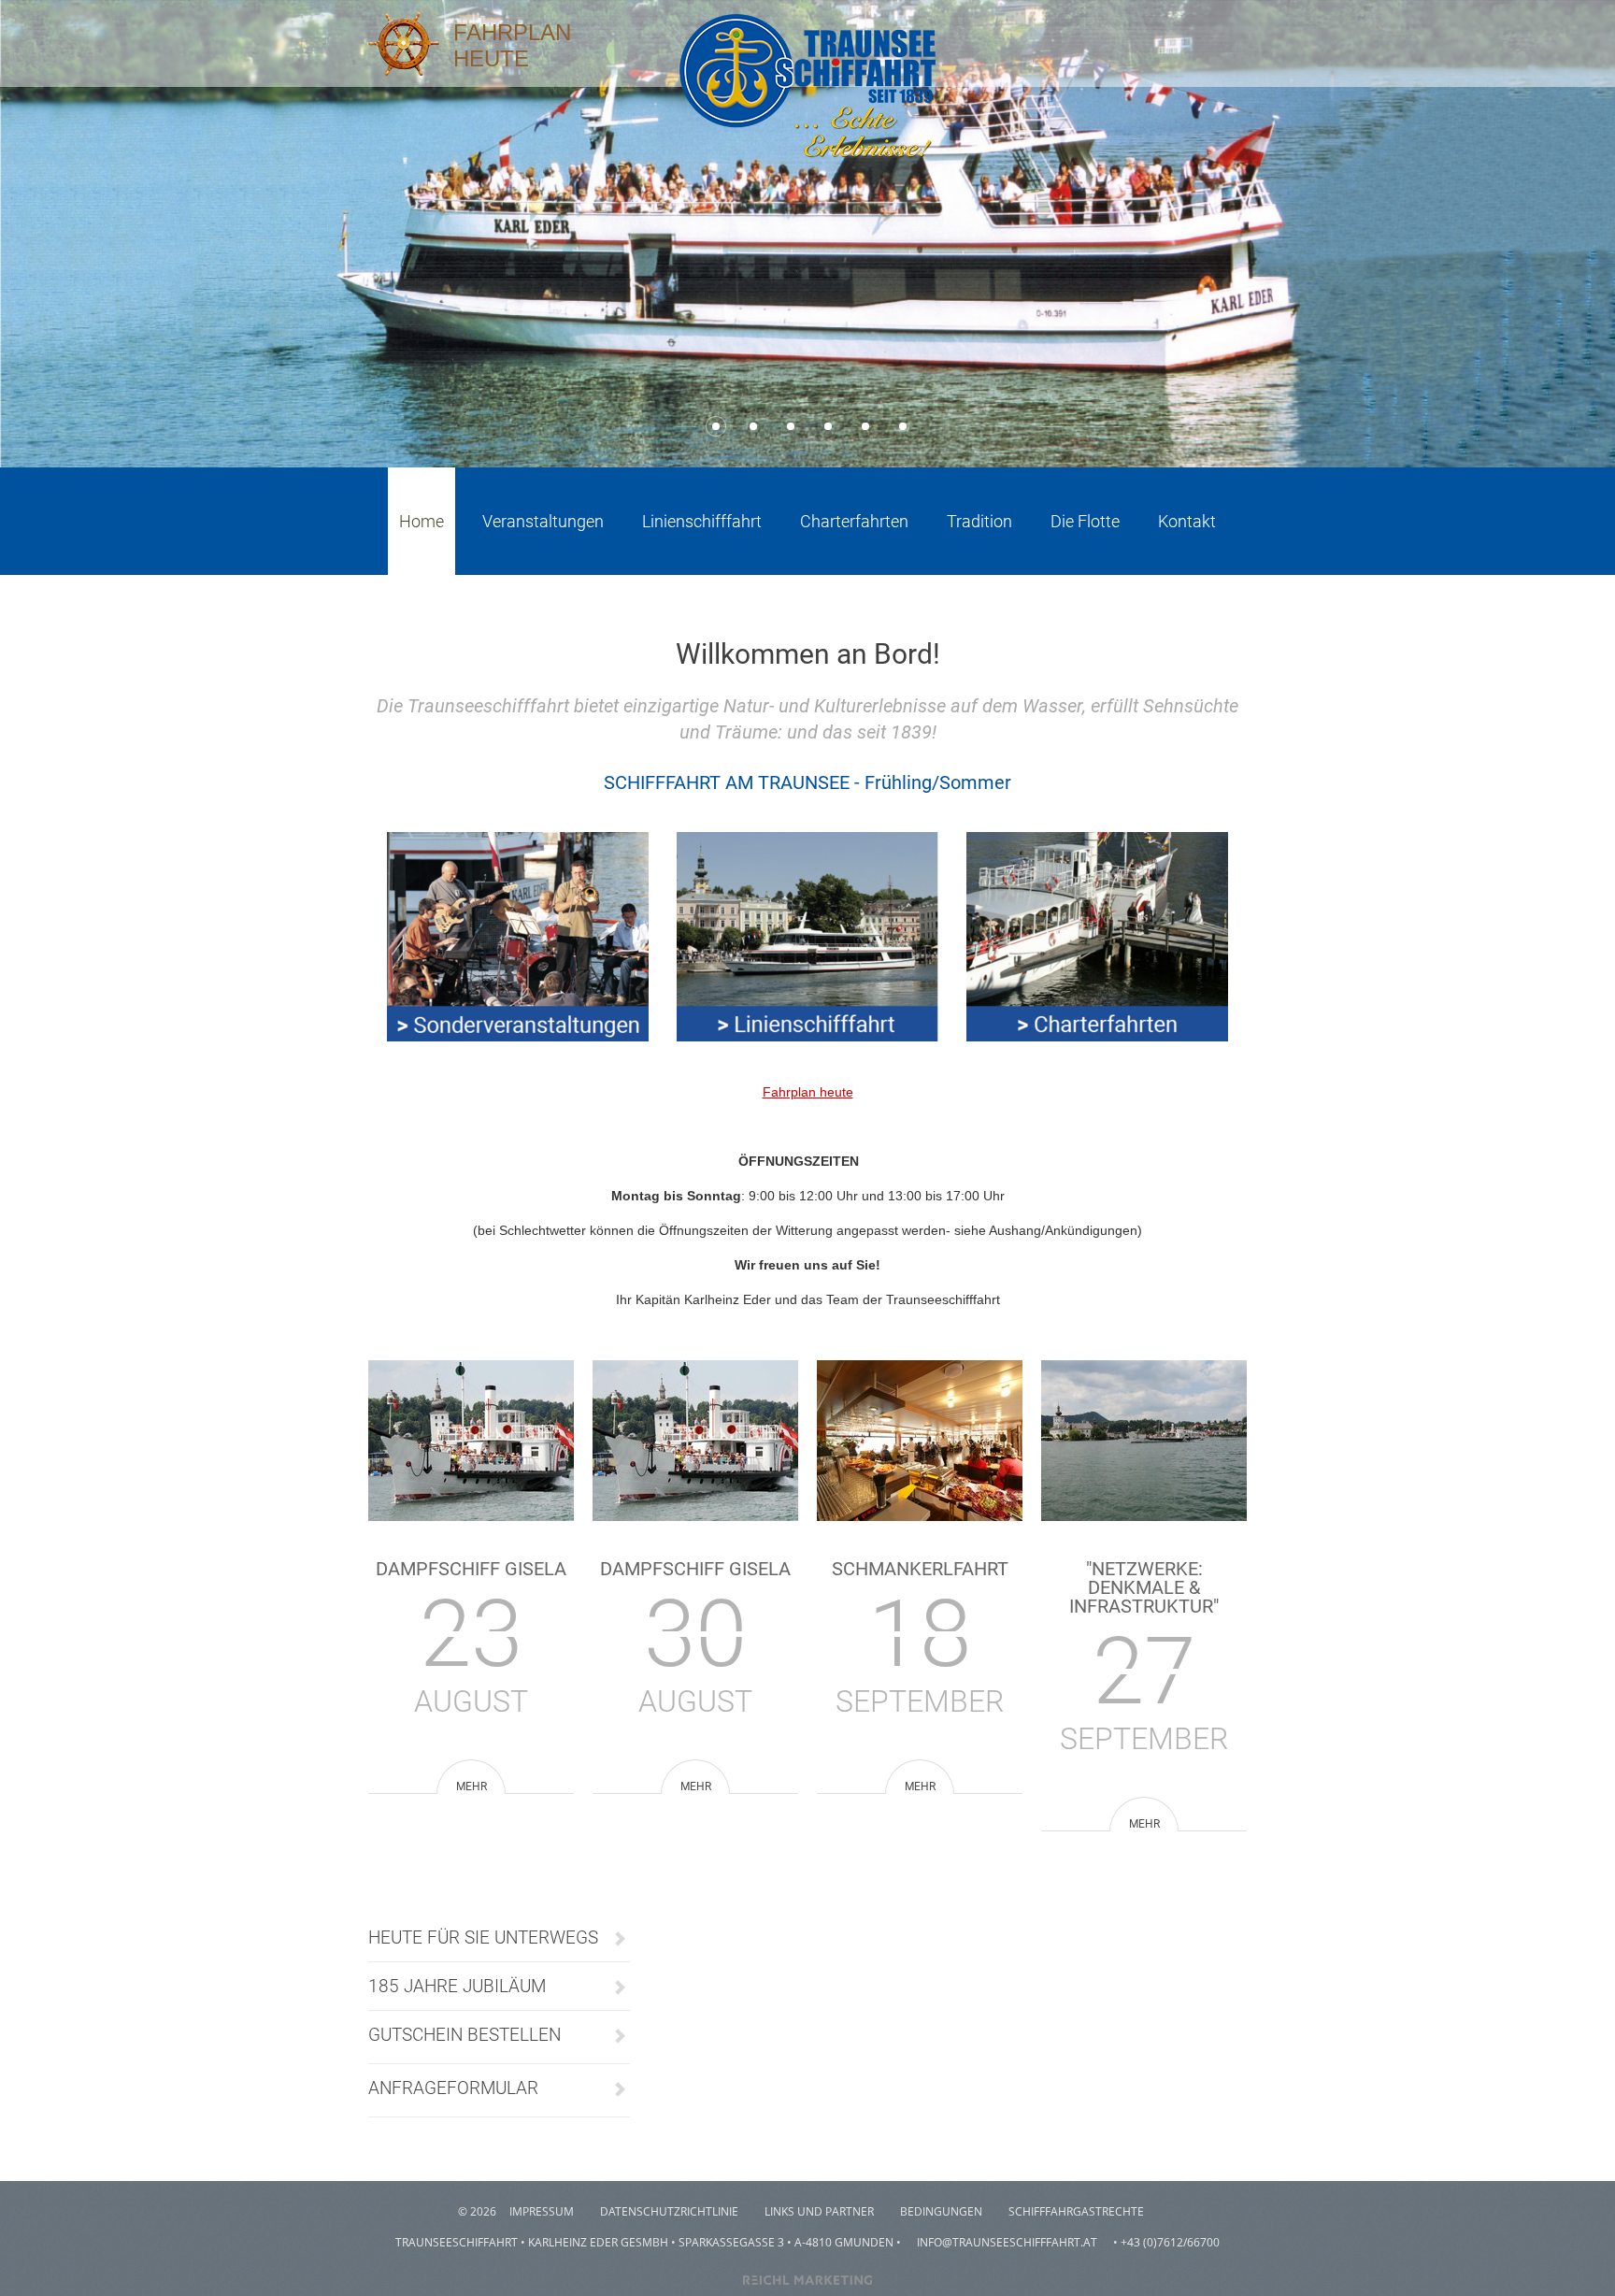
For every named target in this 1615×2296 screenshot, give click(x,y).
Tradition (979, 521)
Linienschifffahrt (702, 521)
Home (422, 521)
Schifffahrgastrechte (1076, 2211)
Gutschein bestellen (464, 2035)
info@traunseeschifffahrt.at (1007, 2242)
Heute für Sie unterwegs (483, 1937)
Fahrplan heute (808, 1092)
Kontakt (1187, 521)
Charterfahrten (854, 521)
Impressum (542, 2211)
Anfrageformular (453, 2088)
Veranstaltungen (543, 521)
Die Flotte (1085, 521)
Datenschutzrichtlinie (669, 2211)
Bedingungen (941, 2211)
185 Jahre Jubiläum (457, 1986)
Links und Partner (819, 2211)
